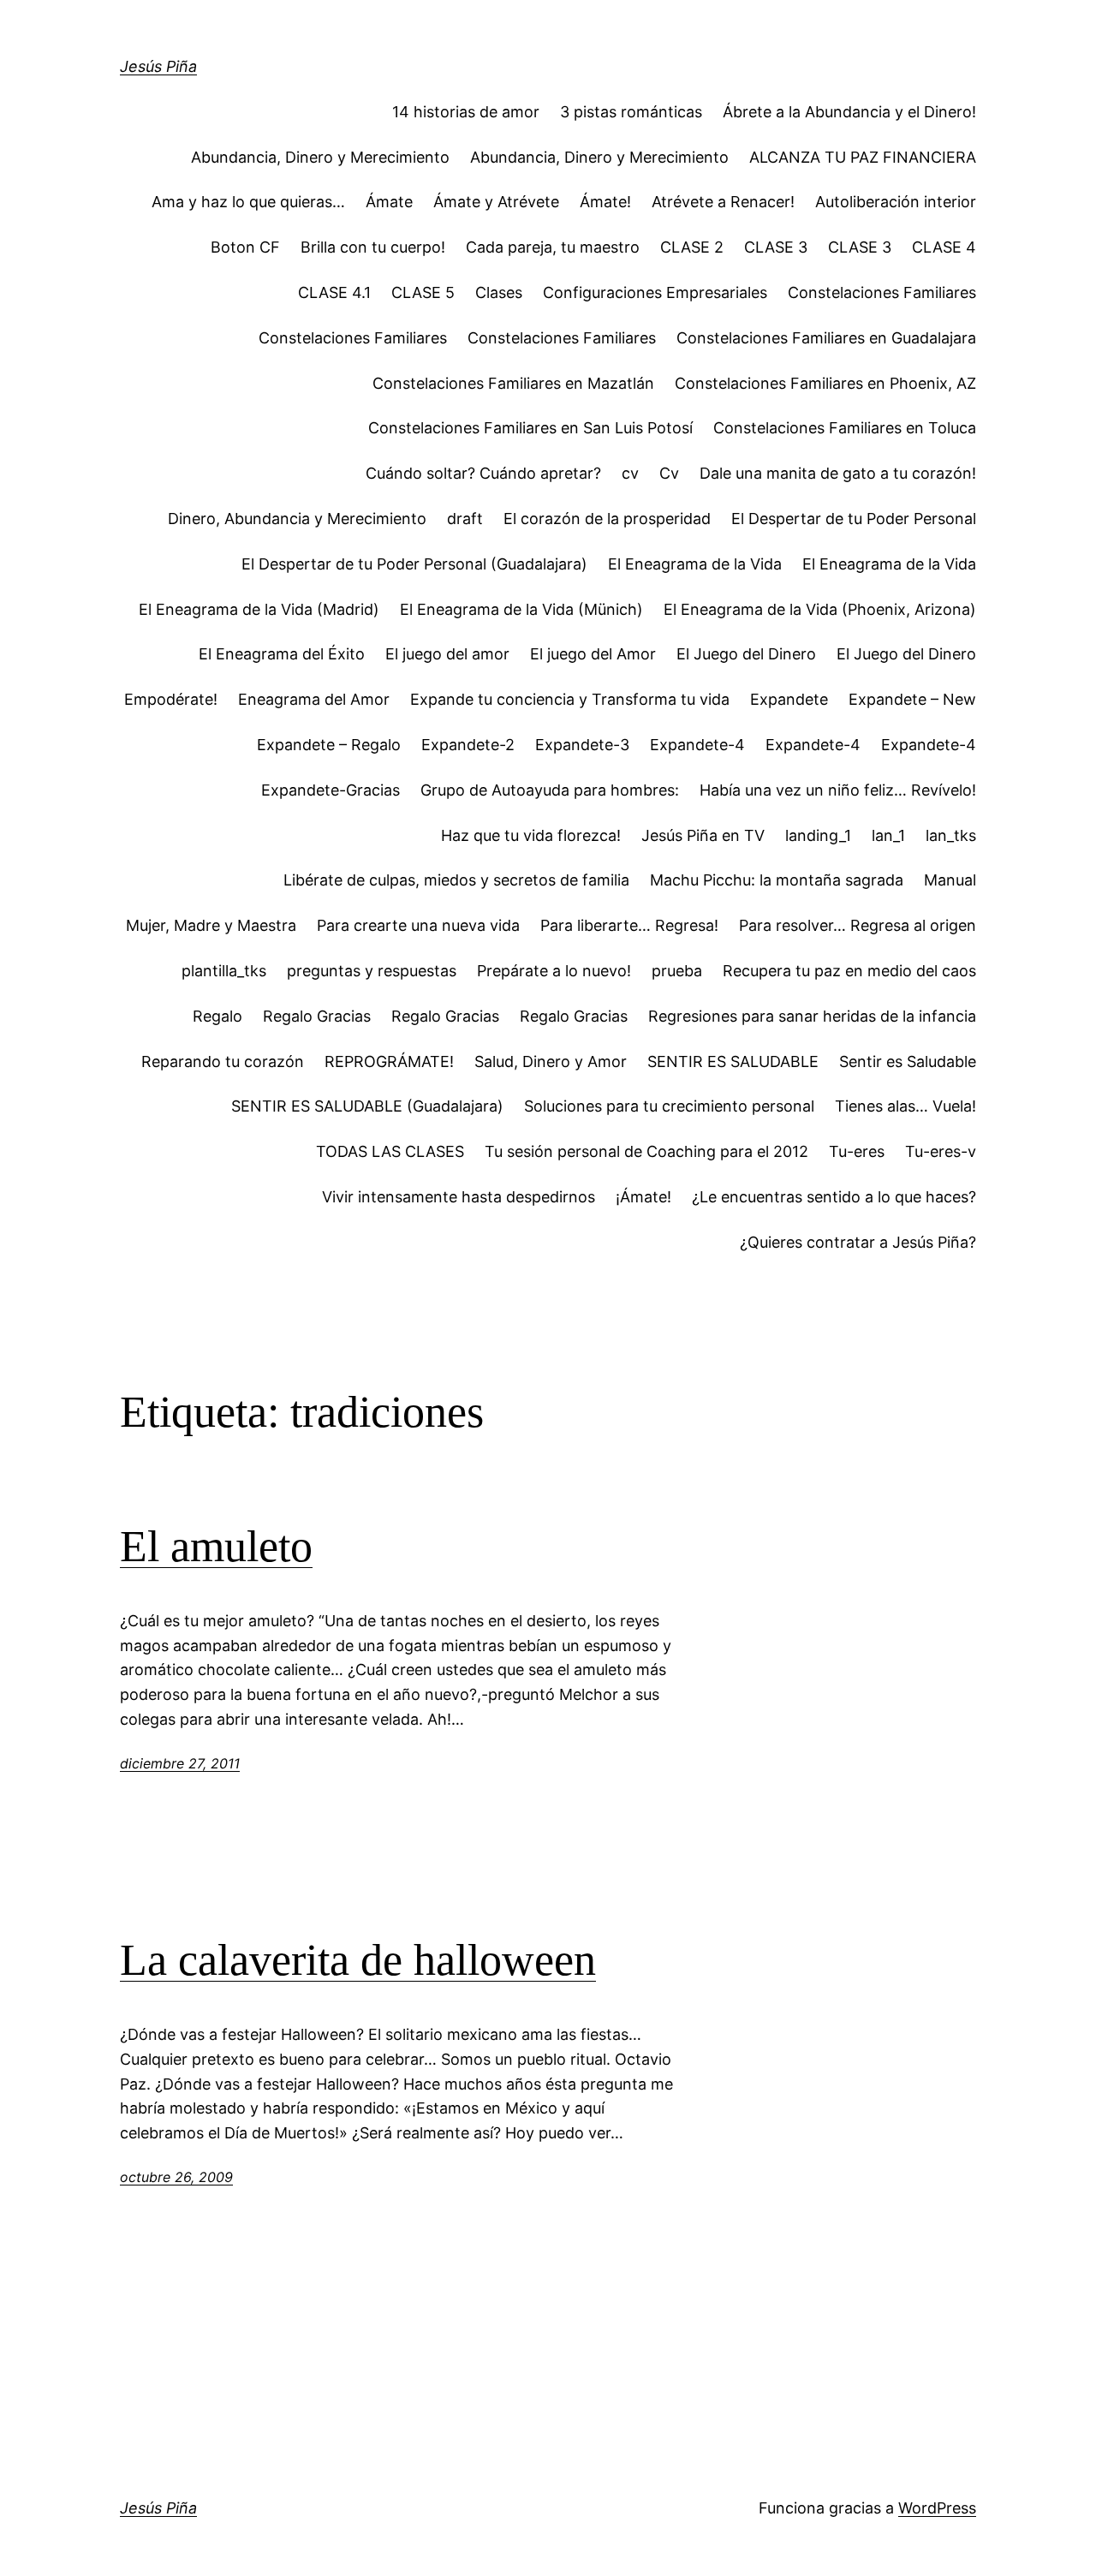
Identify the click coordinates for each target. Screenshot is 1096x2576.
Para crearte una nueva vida (418, 925)
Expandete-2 (468, 745)
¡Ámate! (643, 1197)
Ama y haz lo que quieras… (248, 202)
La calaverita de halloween (358, 1960)
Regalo (217, 1016)
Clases (499, 292)
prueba (677, 971)
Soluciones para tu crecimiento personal (669, 1106)
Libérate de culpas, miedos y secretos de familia (456, 880)
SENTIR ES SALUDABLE (733, 1061)
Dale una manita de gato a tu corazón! (838, 473)
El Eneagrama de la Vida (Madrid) (259, 609)
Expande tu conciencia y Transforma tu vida (570, 699)
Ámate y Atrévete (496, 202)
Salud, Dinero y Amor (551, 1061)
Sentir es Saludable (908, 1061)
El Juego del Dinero (746, 654)
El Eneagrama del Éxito (282, 654)
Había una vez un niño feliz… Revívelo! (838, 790)
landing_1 (818, 835)
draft (465, 519)
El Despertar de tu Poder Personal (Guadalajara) (414, 564)
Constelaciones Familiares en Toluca (845, 428)
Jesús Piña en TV (703, 835)
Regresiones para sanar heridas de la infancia (812, 1016)
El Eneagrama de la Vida (695, 564)
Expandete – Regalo (329, 745)
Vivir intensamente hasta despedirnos (459, 1197)
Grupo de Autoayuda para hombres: (550, 790)
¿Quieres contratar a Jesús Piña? (858, 1242)
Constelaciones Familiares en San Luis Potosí (530, 428)
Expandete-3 (582, 745)
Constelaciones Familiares (882, 292)
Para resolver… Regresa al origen (858, 925)
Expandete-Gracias (331, 790)
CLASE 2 (692, 247)
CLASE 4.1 (334, 292)
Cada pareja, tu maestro (553, 247)
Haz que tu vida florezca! (531, 835)
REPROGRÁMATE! (389, 1061)
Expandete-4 (697, 745)
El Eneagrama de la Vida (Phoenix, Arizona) (820, 609)
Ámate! (605, 202)
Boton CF (245, 247)
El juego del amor (447, 654)
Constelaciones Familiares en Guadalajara (826, 338)
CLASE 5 (423, 292)
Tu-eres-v (941, 1151)
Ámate (389, 202)
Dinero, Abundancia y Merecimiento (297, 519)
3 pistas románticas (631, 112)
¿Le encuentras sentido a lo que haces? (834, 1197)
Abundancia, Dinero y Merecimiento (320, 157)
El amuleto (216, 1546)
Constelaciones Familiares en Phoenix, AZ (825, 383)
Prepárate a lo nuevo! (554, 971)
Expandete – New (912, 699)
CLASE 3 (776, 247)
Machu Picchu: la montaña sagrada (777, 880)
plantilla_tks (224, 971)
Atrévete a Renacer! (723, 202)
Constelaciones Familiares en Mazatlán (513, 383)
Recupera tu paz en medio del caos (849, 971)
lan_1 (888, 835)
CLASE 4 (944, 247)
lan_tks (951, 835)
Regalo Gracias (317, 1016)
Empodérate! (171, 699)
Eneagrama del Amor (314, 699)
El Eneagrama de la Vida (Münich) (521, 609)
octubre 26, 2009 (176, 2177)
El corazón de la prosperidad (607, 519)
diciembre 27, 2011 (180, 1763)
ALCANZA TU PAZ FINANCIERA (863, 157)
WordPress (937, 2508)
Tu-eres (857, 1151)
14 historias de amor (466, 112)
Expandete (789, 699)
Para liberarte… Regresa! (629, 925)
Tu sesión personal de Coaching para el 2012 (646, 1151)
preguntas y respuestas (372, 971)
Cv (669, 473)
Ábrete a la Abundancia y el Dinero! (849, 112)
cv (630, 473)
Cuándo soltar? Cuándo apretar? (483, 473)
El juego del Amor (593, 654)
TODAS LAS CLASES (390, 1151)
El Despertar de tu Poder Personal (854, 519)
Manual (950, 880)
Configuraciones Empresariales (655, 292)
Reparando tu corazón (223, 1061)
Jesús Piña (158, 66)
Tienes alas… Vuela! (905, 1106)
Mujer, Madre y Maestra (211, 925)
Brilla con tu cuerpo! (373, 247)
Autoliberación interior (896, 202)
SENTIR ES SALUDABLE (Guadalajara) (367, 1106)
